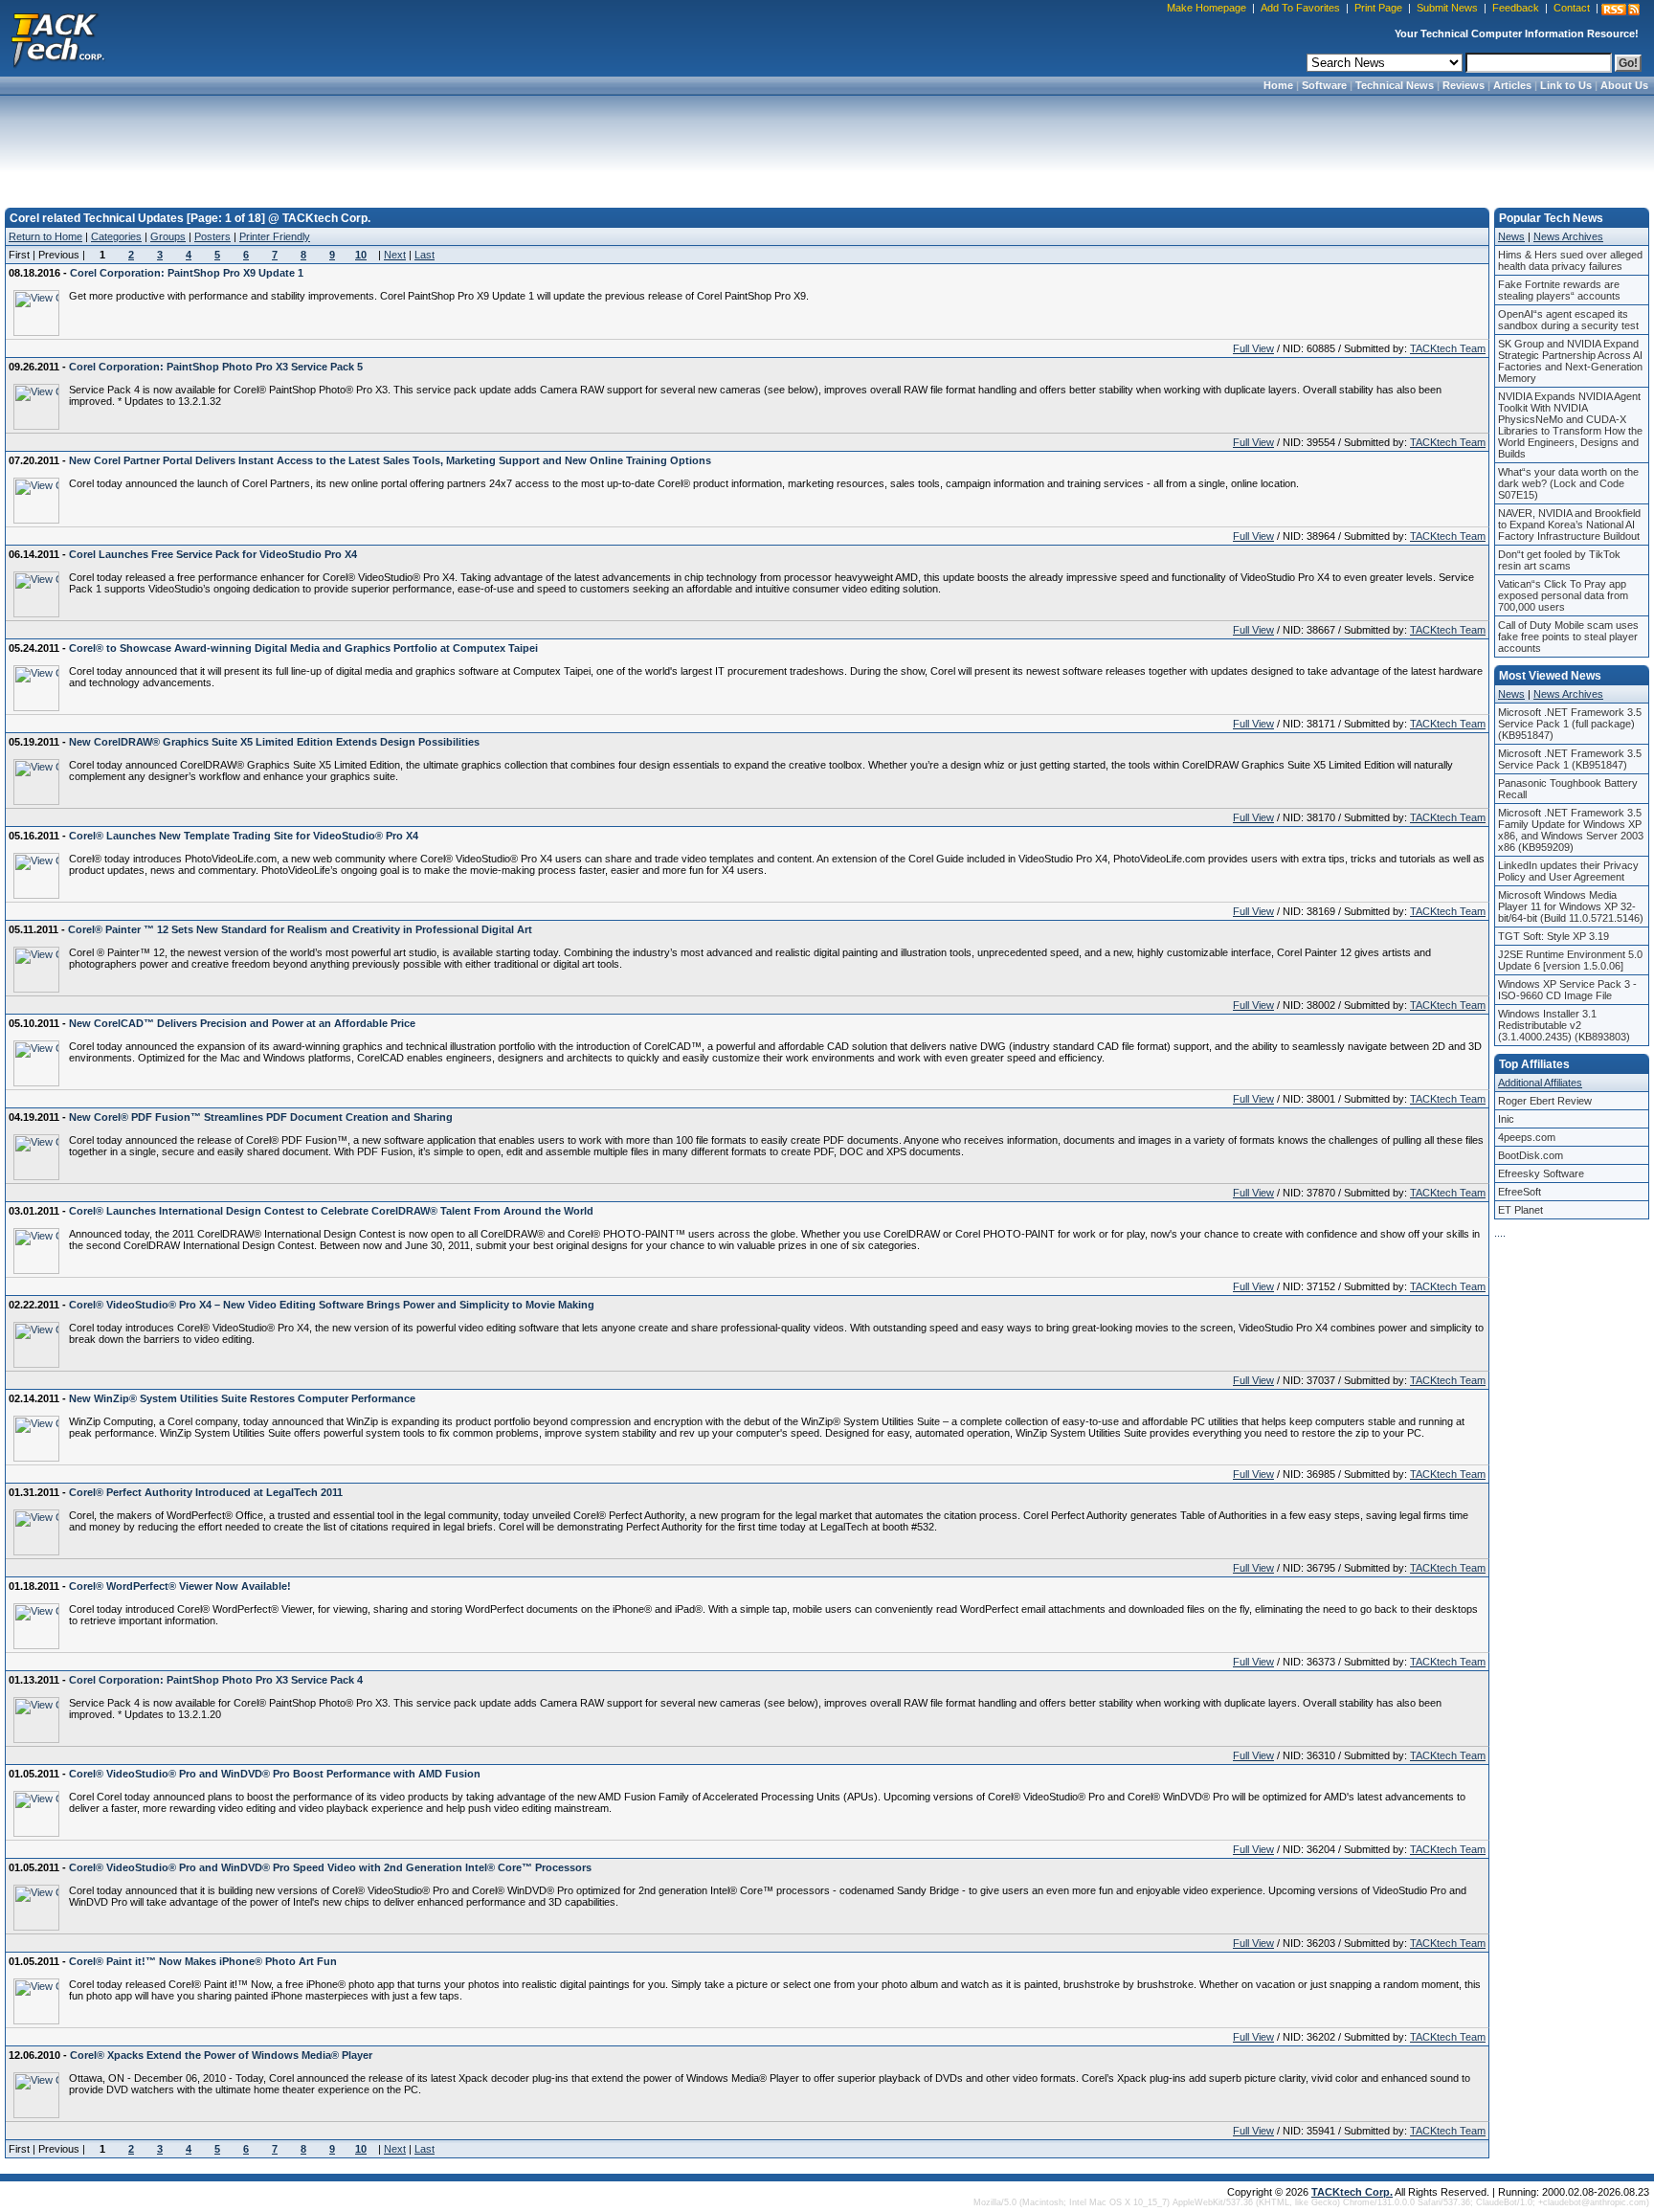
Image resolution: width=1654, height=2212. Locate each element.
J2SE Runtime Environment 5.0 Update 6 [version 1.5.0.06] (1570, 960)
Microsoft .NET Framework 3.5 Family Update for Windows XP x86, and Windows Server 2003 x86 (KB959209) (1571, 830)
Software (1324, 85)
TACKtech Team (1448, 348)
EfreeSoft (1520, 1192)
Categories (116, 236)
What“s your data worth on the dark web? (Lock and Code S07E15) (1568, 483)
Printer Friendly (275, 236)
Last (425, 255)
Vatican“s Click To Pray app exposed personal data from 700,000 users (1563, 595)
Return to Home (45, 236)
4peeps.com (1527, 1137)
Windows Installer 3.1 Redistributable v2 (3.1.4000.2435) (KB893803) (1564, 1025)
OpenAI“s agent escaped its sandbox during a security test (1568, 320)
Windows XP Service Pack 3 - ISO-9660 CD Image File (1567, 990)
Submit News (1447, 8)
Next (395, 255)
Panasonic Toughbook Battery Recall (1568, 789)
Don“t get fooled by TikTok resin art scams (1559, 560)
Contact (1572, 8)
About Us (1624, 85)
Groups (168, 236)
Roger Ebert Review (1545, 1101)
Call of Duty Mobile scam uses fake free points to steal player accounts (1568, 637)
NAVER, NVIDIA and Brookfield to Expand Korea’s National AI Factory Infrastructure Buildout (1569, 525)
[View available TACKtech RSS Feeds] (1620, 10)
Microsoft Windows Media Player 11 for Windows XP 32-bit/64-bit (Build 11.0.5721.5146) (1571, 906)
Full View (1253, 348)
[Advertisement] (827, 145)
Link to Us (1566, 85)
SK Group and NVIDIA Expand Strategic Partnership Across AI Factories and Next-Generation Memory (1570, 361)
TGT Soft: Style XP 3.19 (1553, 936)
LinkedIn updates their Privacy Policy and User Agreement (1568, 871)
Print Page (1378, 8)
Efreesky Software (1541, 1173)
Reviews (1464, 85)
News (1511, 236)
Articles (1512, 85)
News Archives (1568, 236)
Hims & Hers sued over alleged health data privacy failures (1570, 260)
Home (1278, 85)
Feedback (1516, 8)
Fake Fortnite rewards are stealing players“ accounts (1559, 290)
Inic (1506, 1119)
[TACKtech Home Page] (57, 38)
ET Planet (1520, 1210)
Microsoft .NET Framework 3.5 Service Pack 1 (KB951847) (1570, 759)
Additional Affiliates (1540, 1083)
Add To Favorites (1300, 8)
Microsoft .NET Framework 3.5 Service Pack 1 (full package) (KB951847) (1570, 724)
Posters (212, 236)
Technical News (1395, 85)
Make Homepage (1207, 8)
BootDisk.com (1531, 1155)
